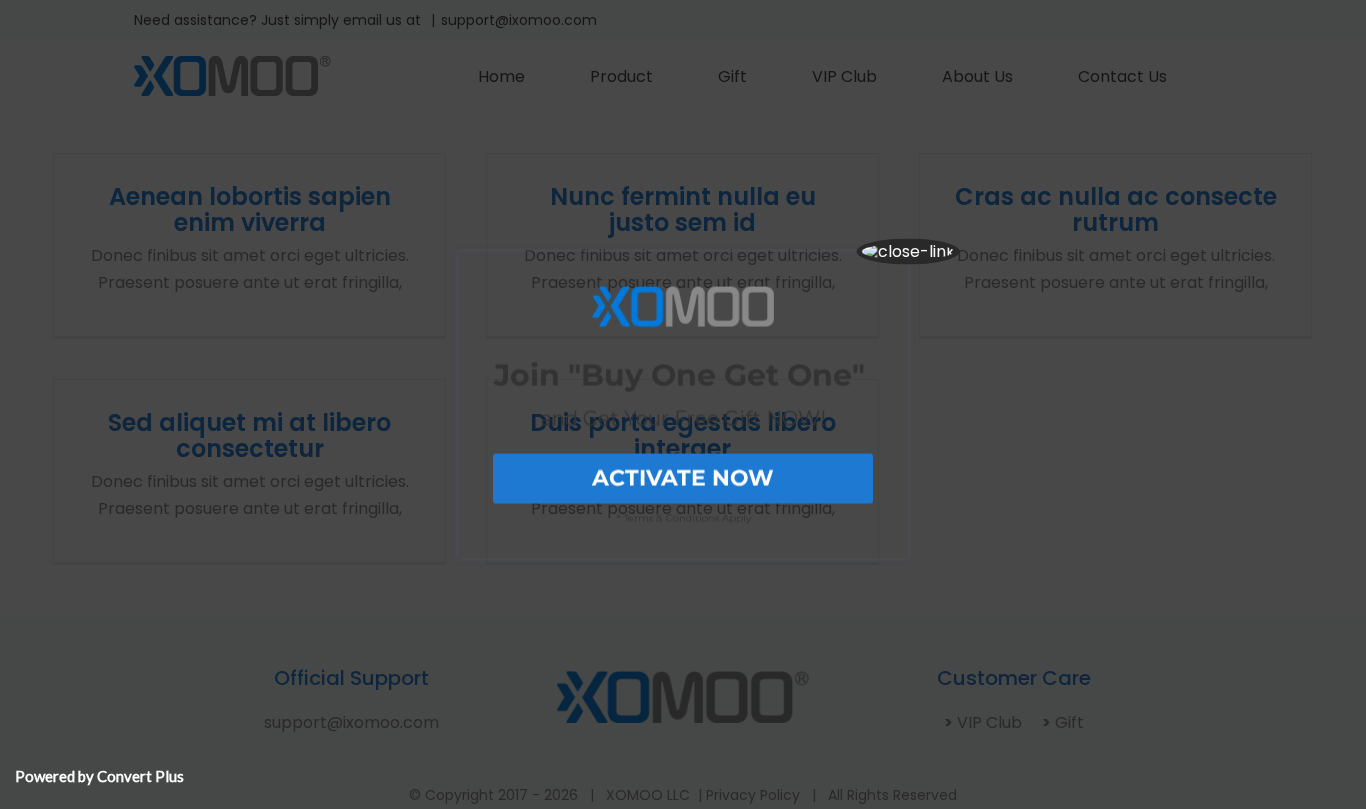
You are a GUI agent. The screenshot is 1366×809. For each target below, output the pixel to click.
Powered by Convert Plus (99, 776)
